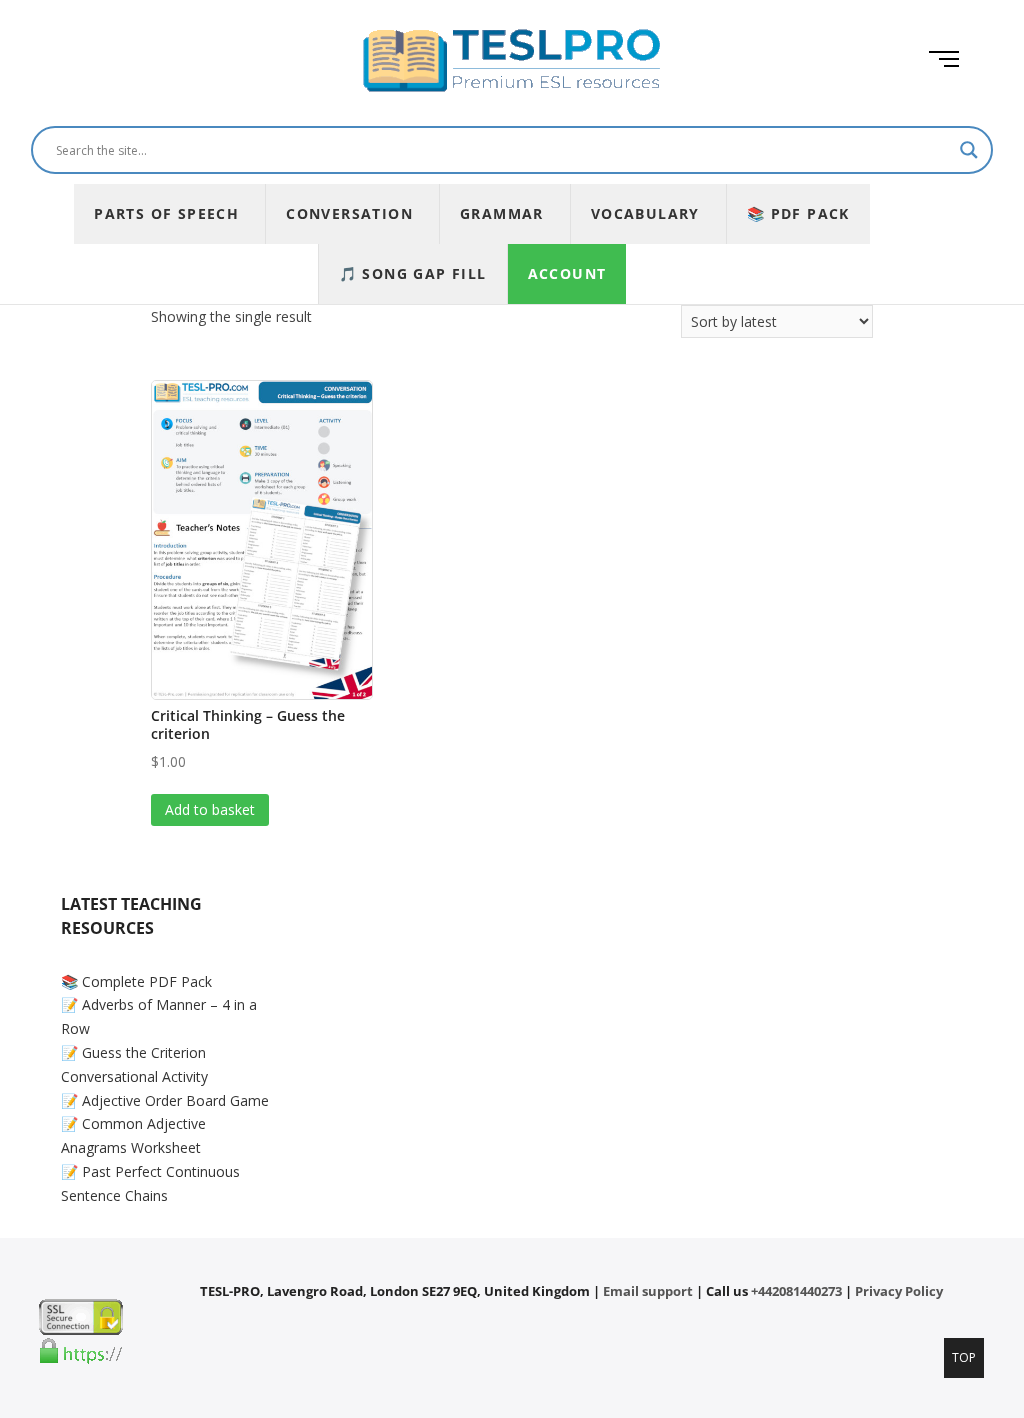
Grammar (502, 213)
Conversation (349, 213)
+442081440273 (796, 1291)
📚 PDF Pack (798, 213)
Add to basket (210, 809)
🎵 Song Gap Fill (413, 273)
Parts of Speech (166, 213)
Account (567, 273)
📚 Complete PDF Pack (136, 981)
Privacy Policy (899, 1291)
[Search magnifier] (969, 150)
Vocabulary (645, 213)
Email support (648, 1291)
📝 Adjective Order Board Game (165, 1100)
